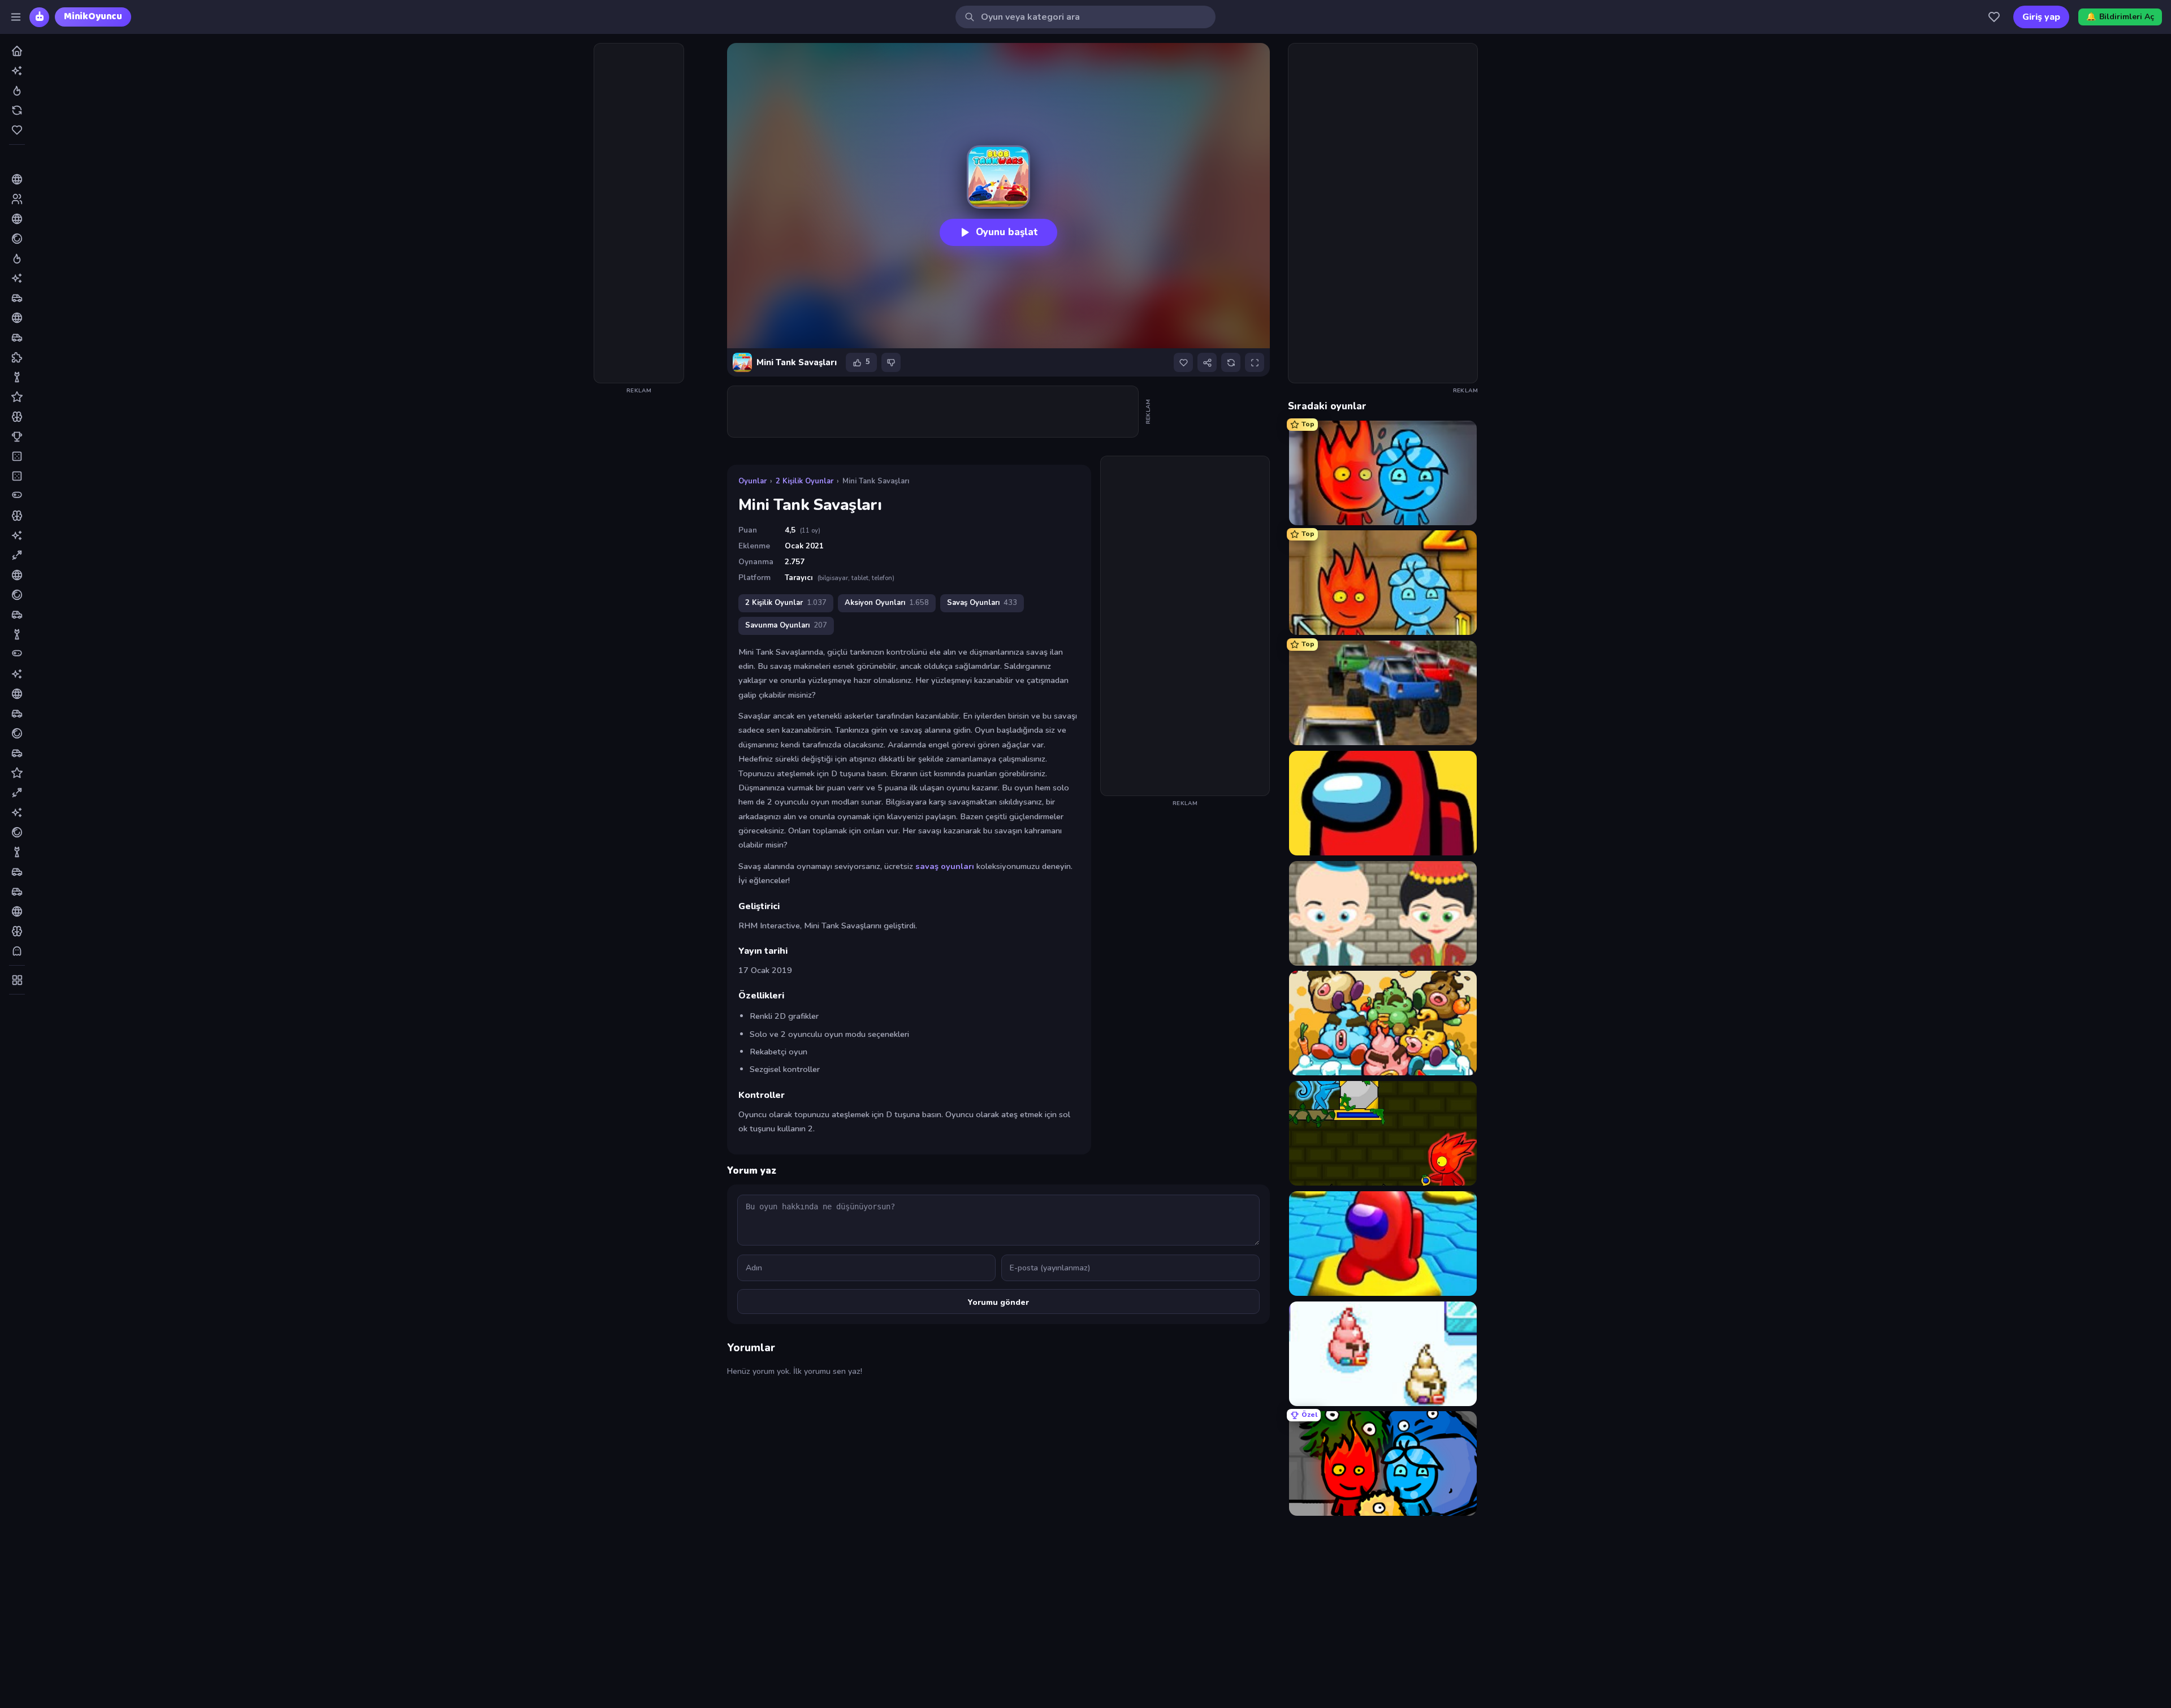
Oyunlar (753, 481)
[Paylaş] (1207, 362)
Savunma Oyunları (786, 625)
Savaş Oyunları (982, 603)
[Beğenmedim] (891, 362)
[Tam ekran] (1255, 362)
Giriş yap (2041, 17)
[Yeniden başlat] (1231, 362)
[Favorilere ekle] (1183, 362)
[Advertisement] (639, 213)
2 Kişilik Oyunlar (805, 481)
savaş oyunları (945, 866)
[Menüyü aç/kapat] (16, 17)
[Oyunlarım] (1994, 17)
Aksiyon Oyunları (887, 603)
